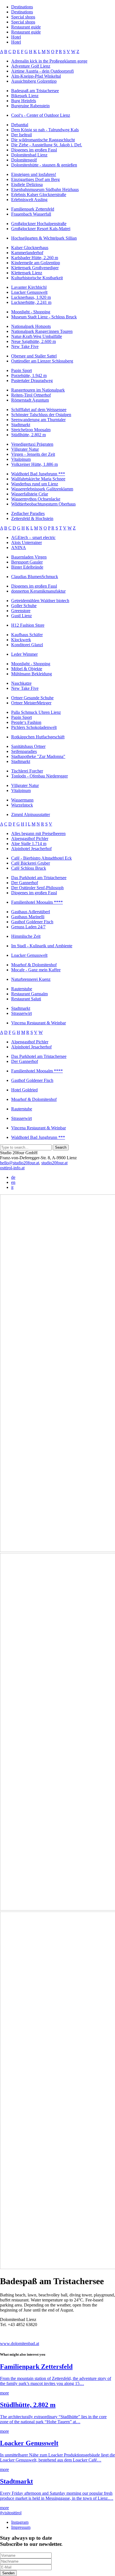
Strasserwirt (21, 1013)
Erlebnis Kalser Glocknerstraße (39, 195)
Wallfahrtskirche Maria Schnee (38, 479)
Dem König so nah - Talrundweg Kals (45, 130)
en (13, 1182)
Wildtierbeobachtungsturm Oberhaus (43, 504)
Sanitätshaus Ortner (28, 746)
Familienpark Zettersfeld (33, 209)
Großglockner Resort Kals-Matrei (41, 229)
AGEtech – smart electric (33, 537)
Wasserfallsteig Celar (30, 494)
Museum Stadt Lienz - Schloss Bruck (44, 317)
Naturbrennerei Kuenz (31, 979)
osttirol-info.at (12, 1168)
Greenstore (21, 611)
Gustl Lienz (21, 616)
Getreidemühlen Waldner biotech (40, 601)
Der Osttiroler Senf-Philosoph (37, 888)
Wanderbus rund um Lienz (35, 484)
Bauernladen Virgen (29, 557)
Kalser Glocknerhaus (30, 248)
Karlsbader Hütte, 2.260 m (35, 258)
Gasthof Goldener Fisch (32, 922)
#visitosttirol (11, 2513)
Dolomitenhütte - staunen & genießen (44, 165)
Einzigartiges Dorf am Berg (35, 179)
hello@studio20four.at (20, 1163)
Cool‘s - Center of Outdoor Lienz (41, 115)
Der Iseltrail (21, 135)
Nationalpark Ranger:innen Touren (42, 331)
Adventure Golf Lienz (31, 66)
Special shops (23, 17)
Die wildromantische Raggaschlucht (43, 140)
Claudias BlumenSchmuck (35, 577)
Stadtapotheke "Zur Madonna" (38, 756)
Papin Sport (21, 370)
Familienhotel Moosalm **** (37, 902)
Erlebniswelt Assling (29, 200)
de (13, 1177)
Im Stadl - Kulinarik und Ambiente (42, 946)
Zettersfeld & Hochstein (32, 518)
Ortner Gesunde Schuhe (32, 698)
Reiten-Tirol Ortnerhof (31, 395)
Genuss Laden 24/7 (28, 927)
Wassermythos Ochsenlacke (36, 499)
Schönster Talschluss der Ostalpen (41, 415)
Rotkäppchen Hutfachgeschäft (38, 737)
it (12, 1187)
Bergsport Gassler (27, 562)
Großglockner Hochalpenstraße (39, 224)
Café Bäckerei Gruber (31, 863)
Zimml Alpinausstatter (31, 814)
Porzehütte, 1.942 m (29, 375)
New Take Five (25, 346)
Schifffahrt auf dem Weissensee (39, 410)
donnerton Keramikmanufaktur (38, 591)
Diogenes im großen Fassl (34, 150)
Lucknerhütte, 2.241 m (31, 302)
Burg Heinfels (24, 101)
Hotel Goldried (24, 1090)
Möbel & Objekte (27, 669)
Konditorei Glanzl (27, 645)
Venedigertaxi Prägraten (32, 444)
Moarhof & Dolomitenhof (34, 965)
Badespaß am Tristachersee (35, 91)
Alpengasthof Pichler (30, 839)
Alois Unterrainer (27, 542)
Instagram (20, 2522)
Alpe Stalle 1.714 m (29, 844)
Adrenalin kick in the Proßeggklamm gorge (49, 61)
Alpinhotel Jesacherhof (31, 849)
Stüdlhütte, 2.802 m (28, 435)
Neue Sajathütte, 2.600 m (33, 341)
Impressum (21, 2527)
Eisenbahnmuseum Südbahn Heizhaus (45, 189)
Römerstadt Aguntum (30, 400)
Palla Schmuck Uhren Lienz (36, 712)
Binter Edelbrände (27, 567)
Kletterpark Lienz (27, 273)
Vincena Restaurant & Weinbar (39, 1023)
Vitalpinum (21, 459)
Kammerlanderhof (27, 253)
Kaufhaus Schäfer (27, 635)
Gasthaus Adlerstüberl (31, 912)
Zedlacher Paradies (28, 513)
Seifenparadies (24, 751)
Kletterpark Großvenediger (35, 268)
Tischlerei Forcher (27, 771)
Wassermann (22, 800)
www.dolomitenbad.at (20, 2344)
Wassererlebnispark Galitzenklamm (42, 489)
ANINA (19, 548)
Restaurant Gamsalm (29, 994)
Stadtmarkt (21, 425)
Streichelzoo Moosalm (31, 430)
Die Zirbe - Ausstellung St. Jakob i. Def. (47, 145)
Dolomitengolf (24, 160)
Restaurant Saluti (26, 999)
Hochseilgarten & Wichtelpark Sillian (44, 238)
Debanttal (20, 125)
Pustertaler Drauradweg (32, 381)
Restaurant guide (26, 27)
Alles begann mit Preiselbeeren (38, 833)
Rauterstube (22, 989)
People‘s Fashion (26, 722)
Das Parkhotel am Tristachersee (39, 878)
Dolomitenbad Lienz (29, 155)
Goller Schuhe (24, 606)
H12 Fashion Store (28, 625)
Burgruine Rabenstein (30, 106)
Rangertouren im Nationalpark (38, 390)
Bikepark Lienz (25, 96)
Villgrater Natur (25, 449)
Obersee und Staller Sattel (34, 356)
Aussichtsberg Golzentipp (34, 81)
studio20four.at (54, 1163)
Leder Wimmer (24, 654)
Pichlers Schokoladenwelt (34, 727)
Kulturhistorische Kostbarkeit (37, 278)
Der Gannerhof (25, 883)
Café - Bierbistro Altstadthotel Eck (41, 858)
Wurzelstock (22, 805)
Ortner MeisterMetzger (31, 703)
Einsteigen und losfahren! (34, 174)
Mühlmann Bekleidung (32, 674)
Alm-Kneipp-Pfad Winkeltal (36, 76)
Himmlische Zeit (26, 936)
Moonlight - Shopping (31, 312)
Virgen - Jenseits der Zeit (33, 454)
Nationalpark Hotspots (31, 326)
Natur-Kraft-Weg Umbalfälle (37, 336)
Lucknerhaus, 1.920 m (31, 297)
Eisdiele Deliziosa (27, 184)
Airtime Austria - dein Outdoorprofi (42, 71)
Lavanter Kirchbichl (29, 287)
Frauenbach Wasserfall (31, 214)
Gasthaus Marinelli (28, 917)
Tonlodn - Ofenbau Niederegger (39, 776)
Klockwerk (21, 640)
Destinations (22, 7)
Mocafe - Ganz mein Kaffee (36, 970)
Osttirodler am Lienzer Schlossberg (42, 361)
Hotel (16, 37)
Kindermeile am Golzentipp (36, 263)
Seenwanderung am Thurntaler (38, 420)
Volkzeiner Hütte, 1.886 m (34, 464)
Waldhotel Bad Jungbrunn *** (38, 474)
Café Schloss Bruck (29, 868)
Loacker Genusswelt (29, 292)
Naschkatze (21, 683)
